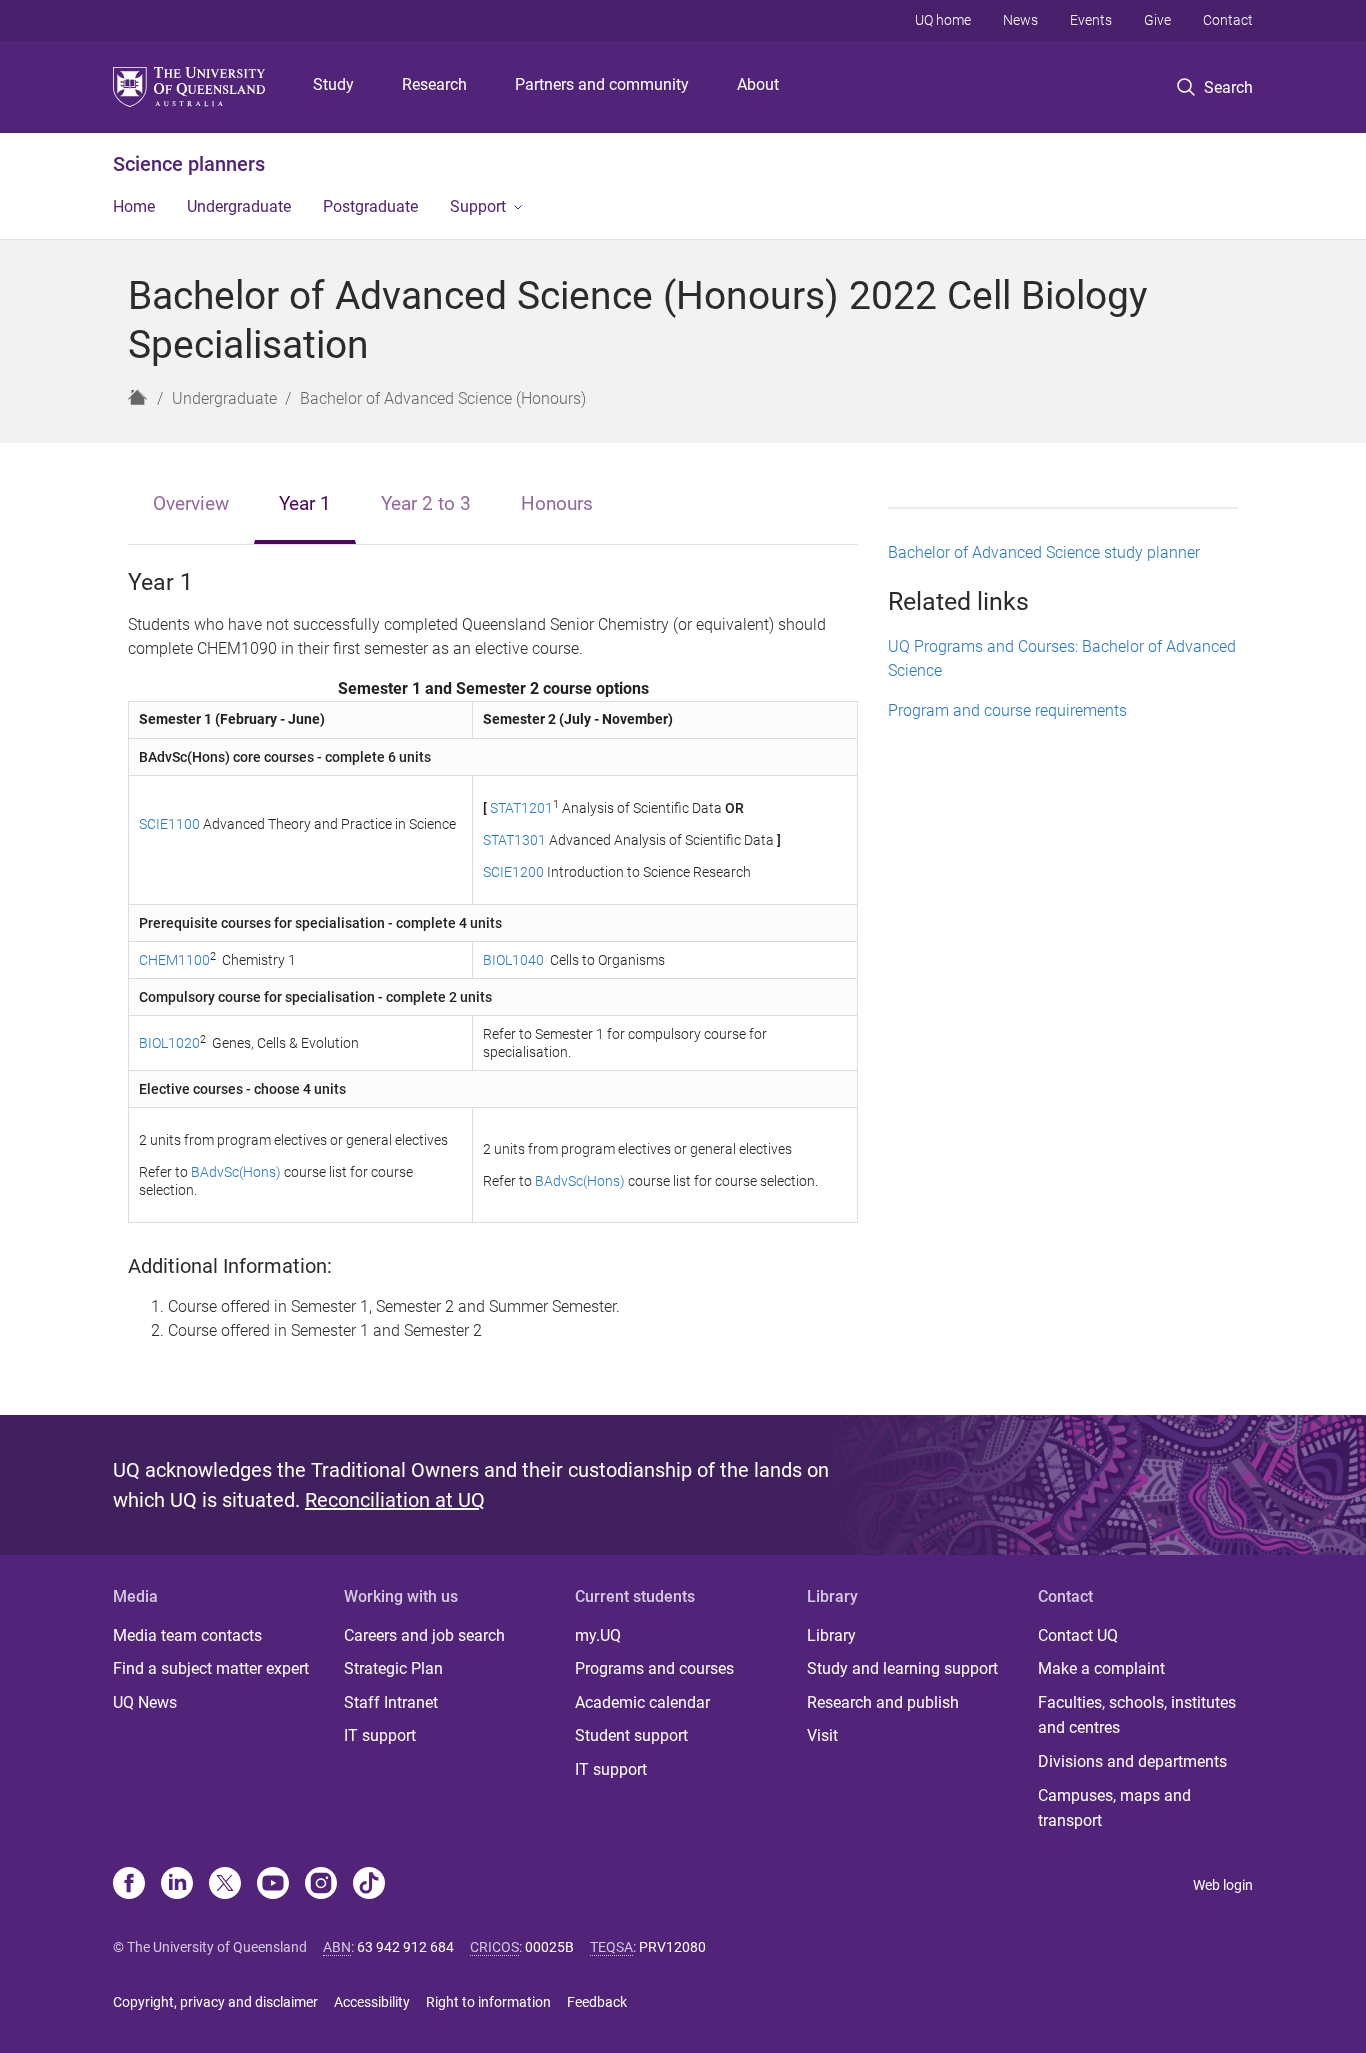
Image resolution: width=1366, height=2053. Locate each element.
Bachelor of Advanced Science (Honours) (443, 398)
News (1020, 20)
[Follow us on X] (225, 1885)
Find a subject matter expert (211, 1668)
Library (831, 1635)
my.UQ (598, 1635)
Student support (631, 1735)
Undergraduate (239, 206)
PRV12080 (672, 1947)
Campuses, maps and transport (1114, 1808)
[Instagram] (321, 1885)
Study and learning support (902, 1668)
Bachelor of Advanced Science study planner (1044, 552)
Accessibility (372, 2002)
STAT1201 (521, 808)
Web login (1223, 1885)
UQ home (943, 20)
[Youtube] (273, 1885)
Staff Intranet (391, 1702)
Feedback (597, 2002)
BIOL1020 (169, 1043)
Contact (1228, 20)
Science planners (189, 164)
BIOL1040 (513, 960)
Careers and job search (424, 1635)
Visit (822, 1735)
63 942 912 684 (405, 1947)
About (758, 84)
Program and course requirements (1007, 710)
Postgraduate (370, 206)
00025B (549, 1947)
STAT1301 (514, 840)
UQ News (145, 1702)
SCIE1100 (169, 824)
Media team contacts (187, 1635)
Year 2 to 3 (426, 503)
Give (1157, 20)
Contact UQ (1078, 1635)
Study (333, 84)
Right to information (488, 2002)
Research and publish (883, 1702)
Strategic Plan (393, 1668)
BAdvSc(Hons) (236, 1172)
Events (1091, 20)
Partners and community (602, 84)
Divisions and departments (1132, 1761)
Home (134, 206)
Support (478, 206)
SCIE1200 (515, 872)
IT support (380, 1735)
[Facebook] (129, 1885)
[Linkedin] (177, 1885)
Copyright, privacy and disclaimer (215, 2002)
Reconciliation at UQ (395, 1500)
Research (434, 84)
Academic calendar (642, 1702)
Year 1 (305, 503)
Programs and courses (654, 1668)
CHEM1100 (174, 960)
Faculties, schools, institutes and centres (1137, 1715)
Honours (557, 503)
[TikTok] (369, 1885)
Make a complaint (1101, 1668)
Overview (191, 503)
